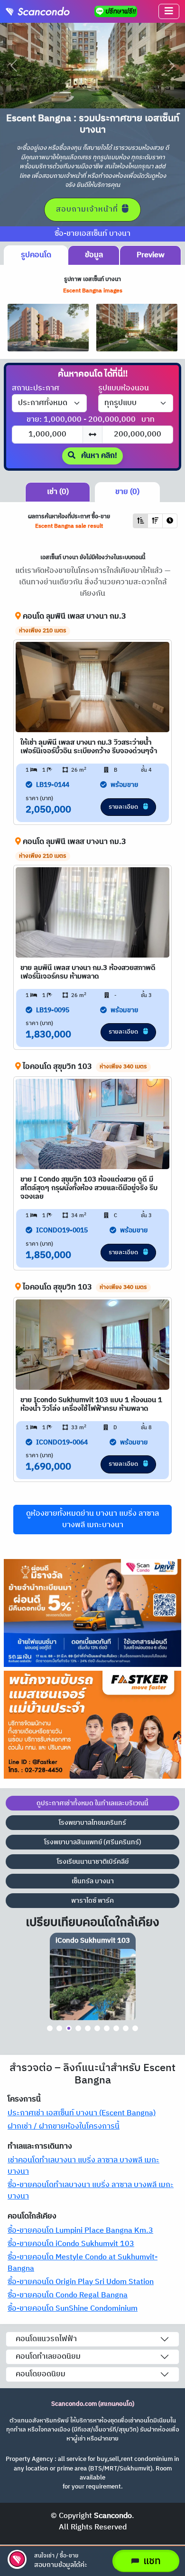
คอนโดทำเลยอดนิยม (48, 2357)
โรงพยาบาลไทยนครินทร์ (92, 1823)
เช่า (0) (58, 492)
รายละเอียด (124, 807)
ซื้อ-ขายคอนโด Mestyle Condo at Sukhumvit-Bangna (83, 2263)
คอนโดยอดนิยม (41, 2374)
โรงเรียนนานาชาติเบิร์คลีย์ (93, 1862)
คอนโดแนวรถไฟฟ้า (46, 2339)
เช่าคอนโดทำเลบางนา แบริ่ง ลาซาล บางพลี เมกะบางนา (83, 2166)
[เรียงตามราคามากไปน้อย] (155, 521)
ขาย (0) (127, 492)
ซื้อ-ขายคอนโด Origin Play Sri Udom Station (81, 2282)
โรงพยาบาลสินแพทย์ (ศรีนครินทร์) (93, 1842)
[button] (169, 11)
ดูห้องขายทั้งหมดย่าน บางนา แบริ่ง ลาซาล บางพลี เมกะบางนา (92, 1519)
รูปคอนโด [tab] (36, 255)
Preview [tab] (151, 255)
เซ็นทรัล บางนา (93, 1881)
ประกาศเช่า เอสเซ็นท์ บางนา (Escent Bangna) (82, 2113)
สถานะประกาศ (36, 388)
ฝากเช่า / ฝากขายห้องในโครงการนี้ (64, 2126)
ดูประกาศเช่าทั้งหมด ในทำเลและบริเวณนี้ (92, 1803)
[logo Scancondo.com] (41, 11)
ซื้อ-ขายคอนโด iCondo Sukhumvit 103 (71, 2244)
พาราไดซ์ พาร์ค (92, 1901)
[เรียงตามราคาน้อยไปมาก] (140, 521)
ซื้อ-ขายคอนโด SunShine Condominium (73, 2309)
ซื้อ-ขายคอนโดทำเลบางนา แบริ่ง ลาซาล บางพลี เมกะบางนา (91, 2191)
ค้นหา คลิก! (98, 456)
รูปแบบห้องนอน (124, 388)
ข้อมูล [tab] (94, 255)
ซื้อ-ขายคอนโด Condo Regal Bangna (68, 2295)
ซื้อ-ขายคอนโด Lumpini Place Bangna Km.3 (80, 2231)
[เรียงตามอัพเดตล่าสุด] (170, 521)
